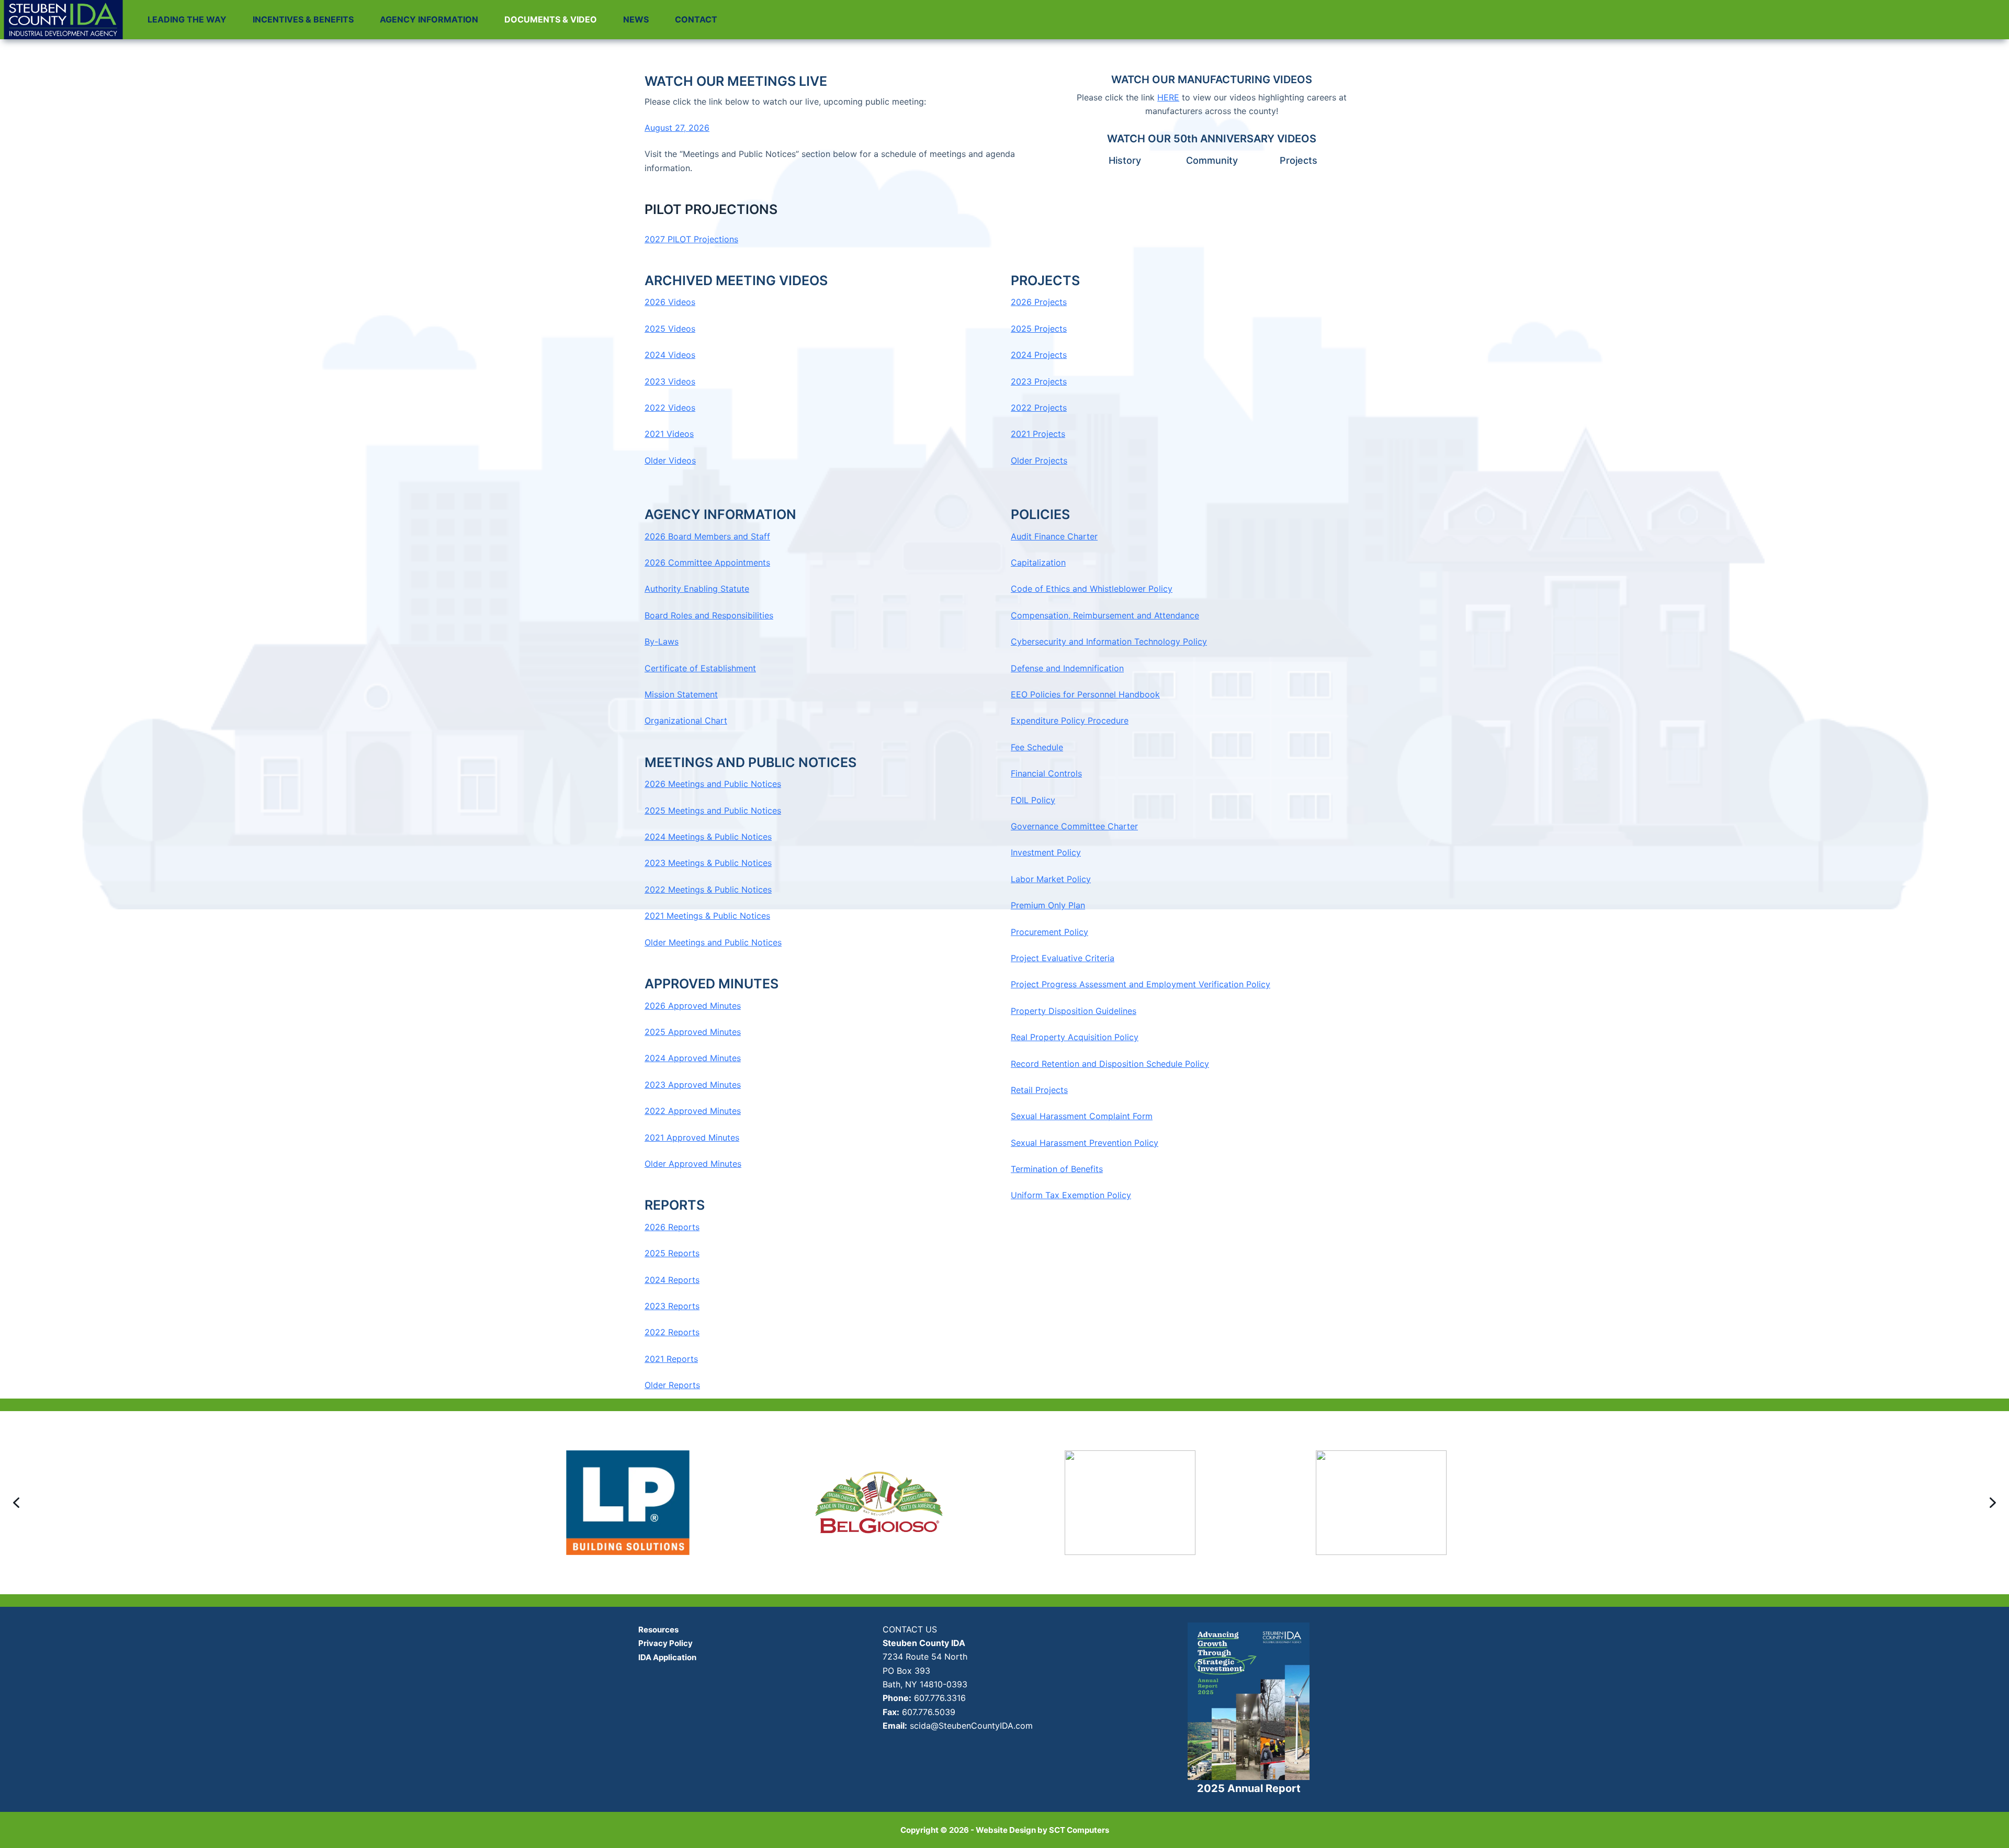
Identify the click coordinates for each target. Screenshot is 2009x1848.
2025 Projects (1039, 329)
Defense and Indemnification (1067, 668)
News (636, 19)
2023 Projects (1039, 381)
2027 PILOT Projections (691, 239)
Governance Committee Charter (1074, 826)
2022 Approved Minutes (693, 1111)
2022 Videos (670, 408)
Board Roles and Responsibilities (709, 615)
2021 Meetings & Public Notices (707, 916)
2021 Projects (1038, 434)
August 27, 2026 (677, 128)
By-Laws (662, 641)
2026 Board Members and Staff (707, 536)
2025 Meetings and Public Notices (713, 810)
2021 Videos (669, 434)
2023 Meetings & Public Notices (708, 863)
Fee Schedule (1037, 747)
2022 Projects (1039, 408)
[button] (16, 1503)
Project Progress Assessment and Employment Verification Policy (1141, 984)
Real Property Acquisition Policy (1075, 1037)
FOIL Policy (1033, 800)
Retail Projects (1039, 1090)
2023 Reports (672, 1306)
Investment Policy (1046, 852)
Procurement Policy (1049, 932)
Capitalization (1038, 562)
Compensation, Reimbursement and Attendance (1105, 615)
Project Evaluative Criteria (1063, 958)
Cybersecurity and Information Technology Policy (1109, 641)
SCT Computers (1079, 1830)
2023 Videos (670, 381)
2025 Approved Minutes (693, 1032)
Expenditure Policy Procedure (1070, 720)
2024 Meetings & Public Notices (708, 837)
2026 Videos (670, 302)
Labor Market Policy (1051, 879)
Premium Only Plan (1048, 905)
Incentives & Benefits (303, 19)
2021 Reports (671, 1359)
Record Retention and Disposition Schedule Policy (1110, 1064)
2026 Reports (672, 1227)
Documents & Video (551, 19)
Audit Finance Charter (1054, 536)
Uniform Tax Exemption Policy (1071, 1195)
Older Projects (1039, 460)
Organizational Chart (686, 720)
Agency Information (429, 19)
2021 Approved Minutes (692, 1137)
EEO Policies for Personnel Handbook (1085, 694)
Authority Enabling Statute (697, 589)
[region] (1004, 1503)
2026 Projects (1039, 302)
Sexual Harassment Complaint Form (1082, 1116)
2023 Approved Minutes (693, 1085)
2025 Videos (670, 329)
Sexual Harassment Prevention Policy (1085, 1143)
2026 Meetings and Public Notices (713, 784)
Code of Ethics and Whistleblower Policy (1092, 589)
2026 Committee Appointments (707, 562)
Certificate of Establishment (700, 668)
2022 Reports (672, 1332)
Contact (696, 19)
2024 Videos (670, 355)
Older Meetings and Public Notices (713, 942)
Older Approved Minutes (693, 1164)
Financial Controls (1046, 773)
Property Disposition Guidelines (1074, 1011)
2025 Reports (672, 1253)
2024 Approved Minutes (693, 1058)
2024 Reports (672, 1280)
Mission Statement (681, 694)
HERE (1168, 97)
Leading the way (187, 19)
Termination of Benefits (1057, 1169)
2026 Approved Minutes (693, 1006)
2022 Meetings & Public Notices (708, 889)
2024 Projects (1039, 355)
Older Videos (670, 460)
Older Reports (672, 1385)
